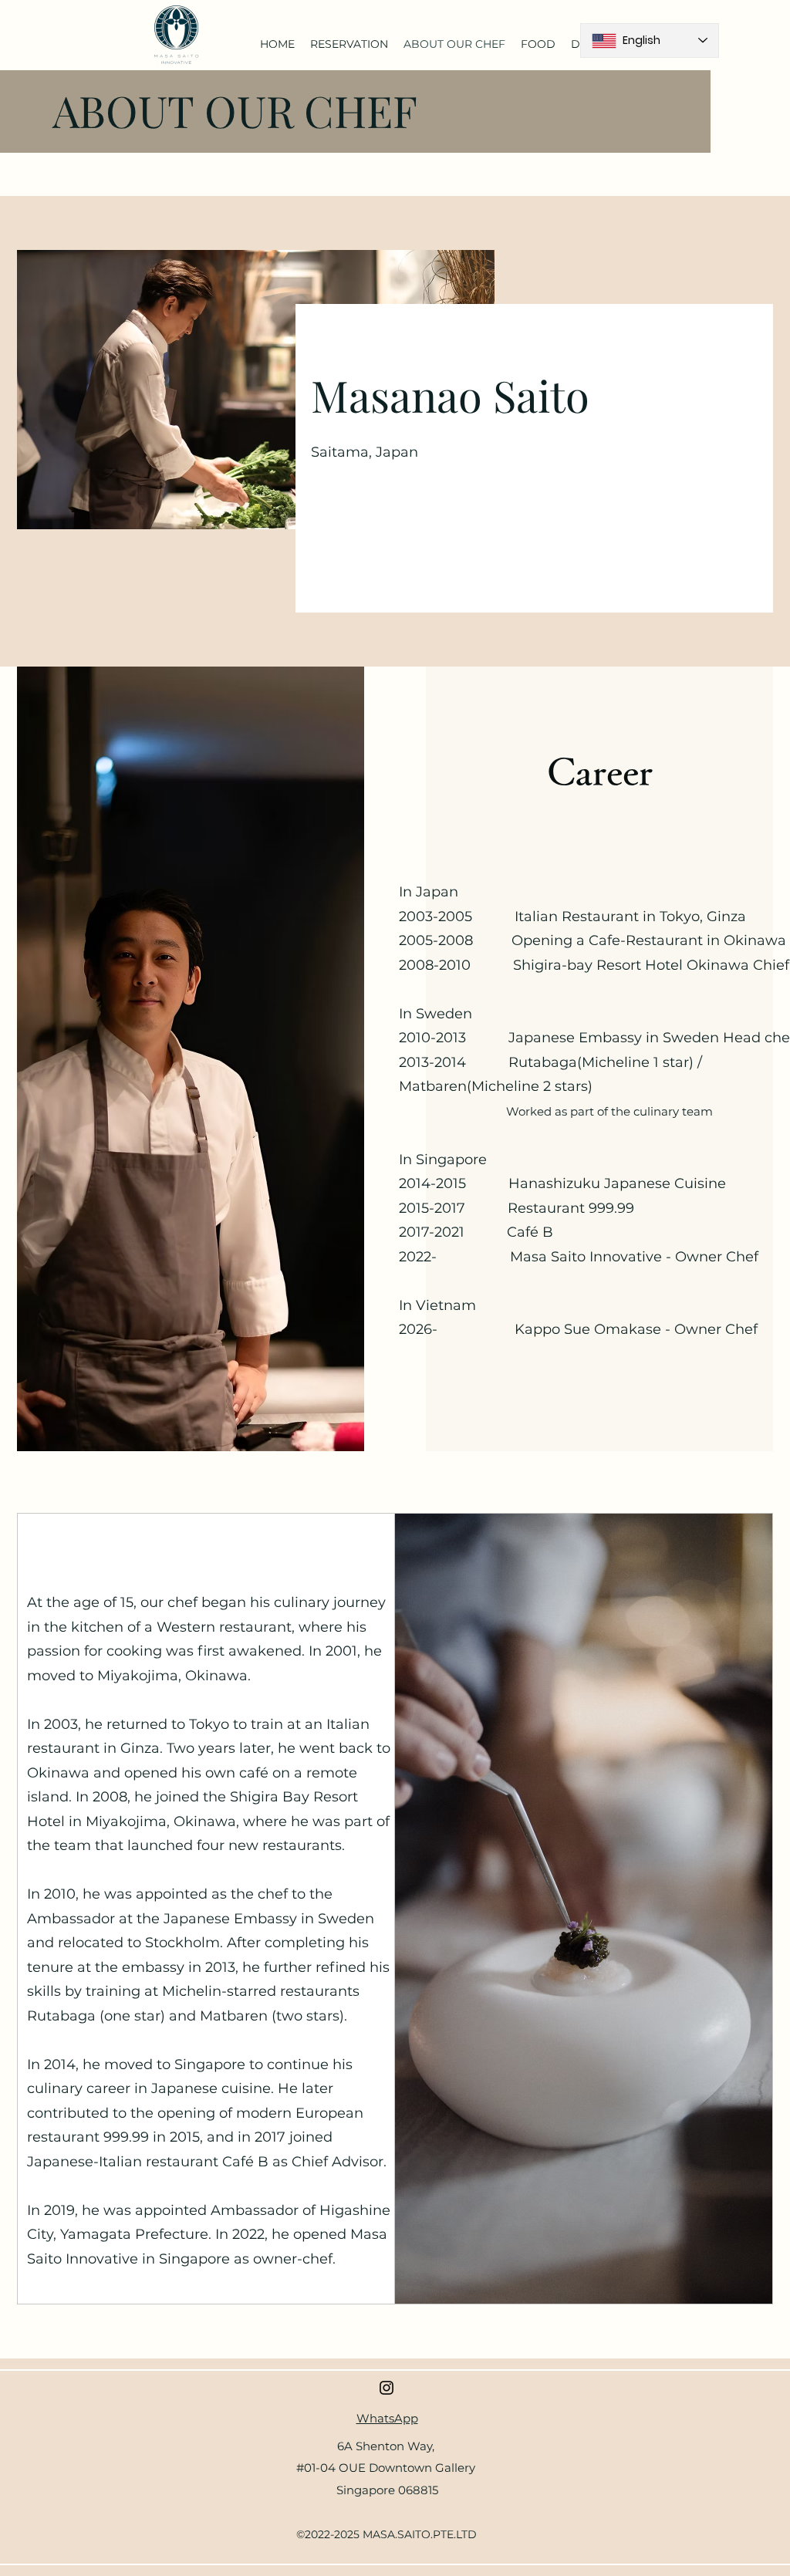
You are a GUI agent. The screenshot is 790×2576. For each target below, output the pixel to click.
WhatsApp (387, 2418)
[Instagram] (387, 2388)
